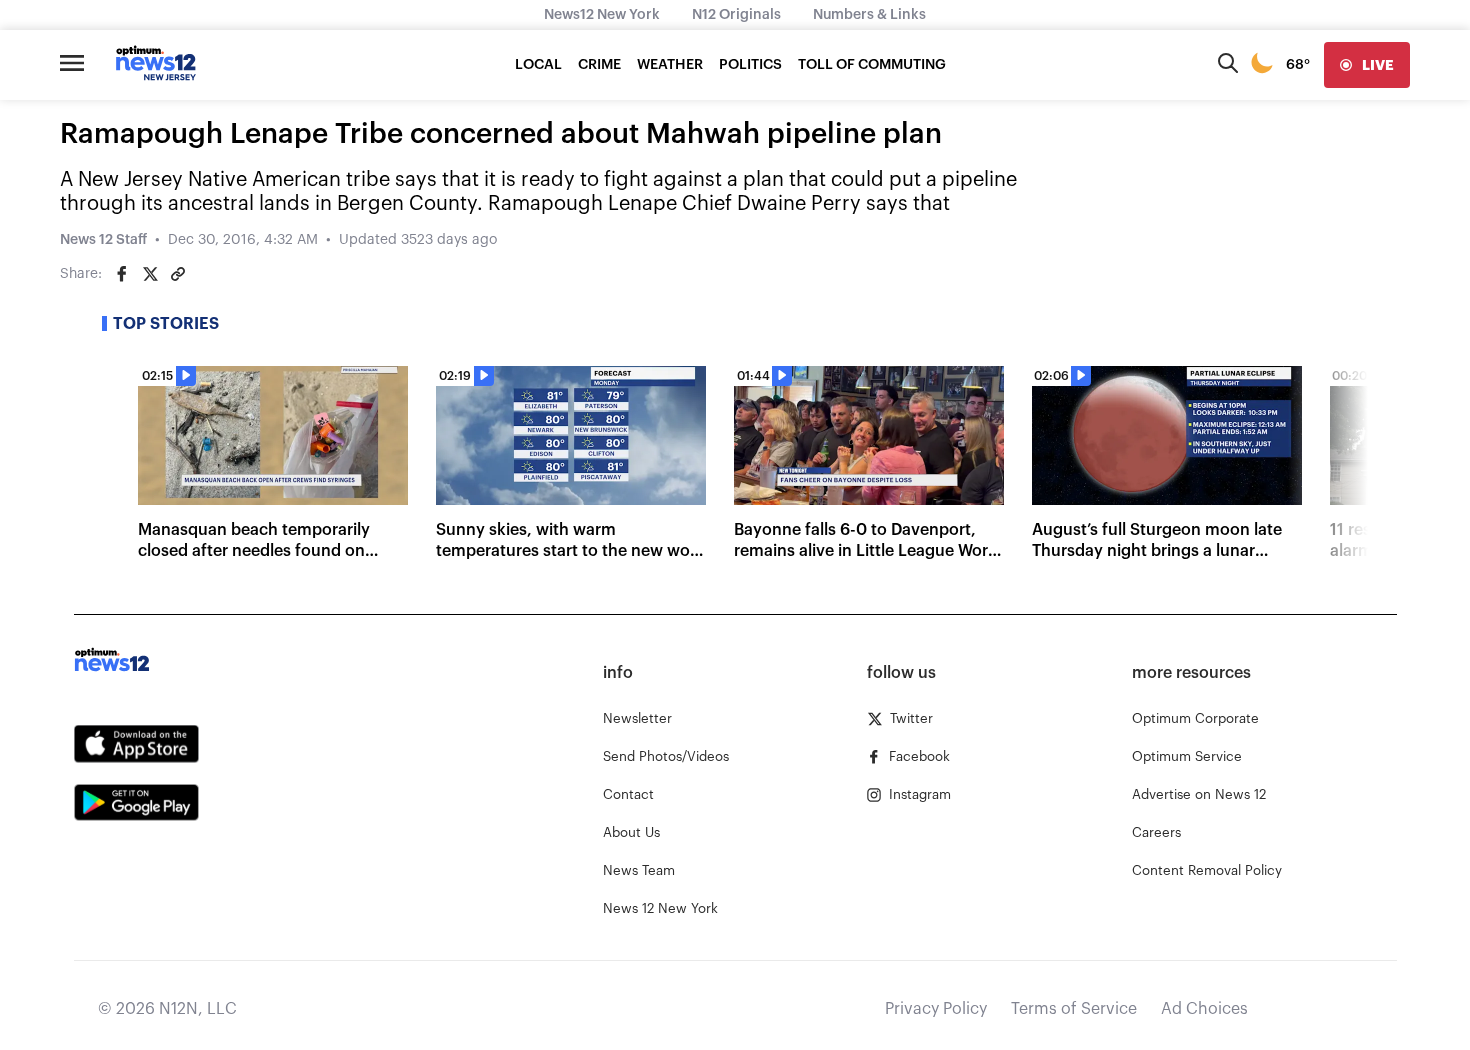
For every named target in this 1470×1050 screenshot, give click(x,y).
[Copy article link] (178, 274)
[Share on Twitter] (150, 274)
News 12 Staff (103, 240)
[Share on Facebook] (122, 274)
